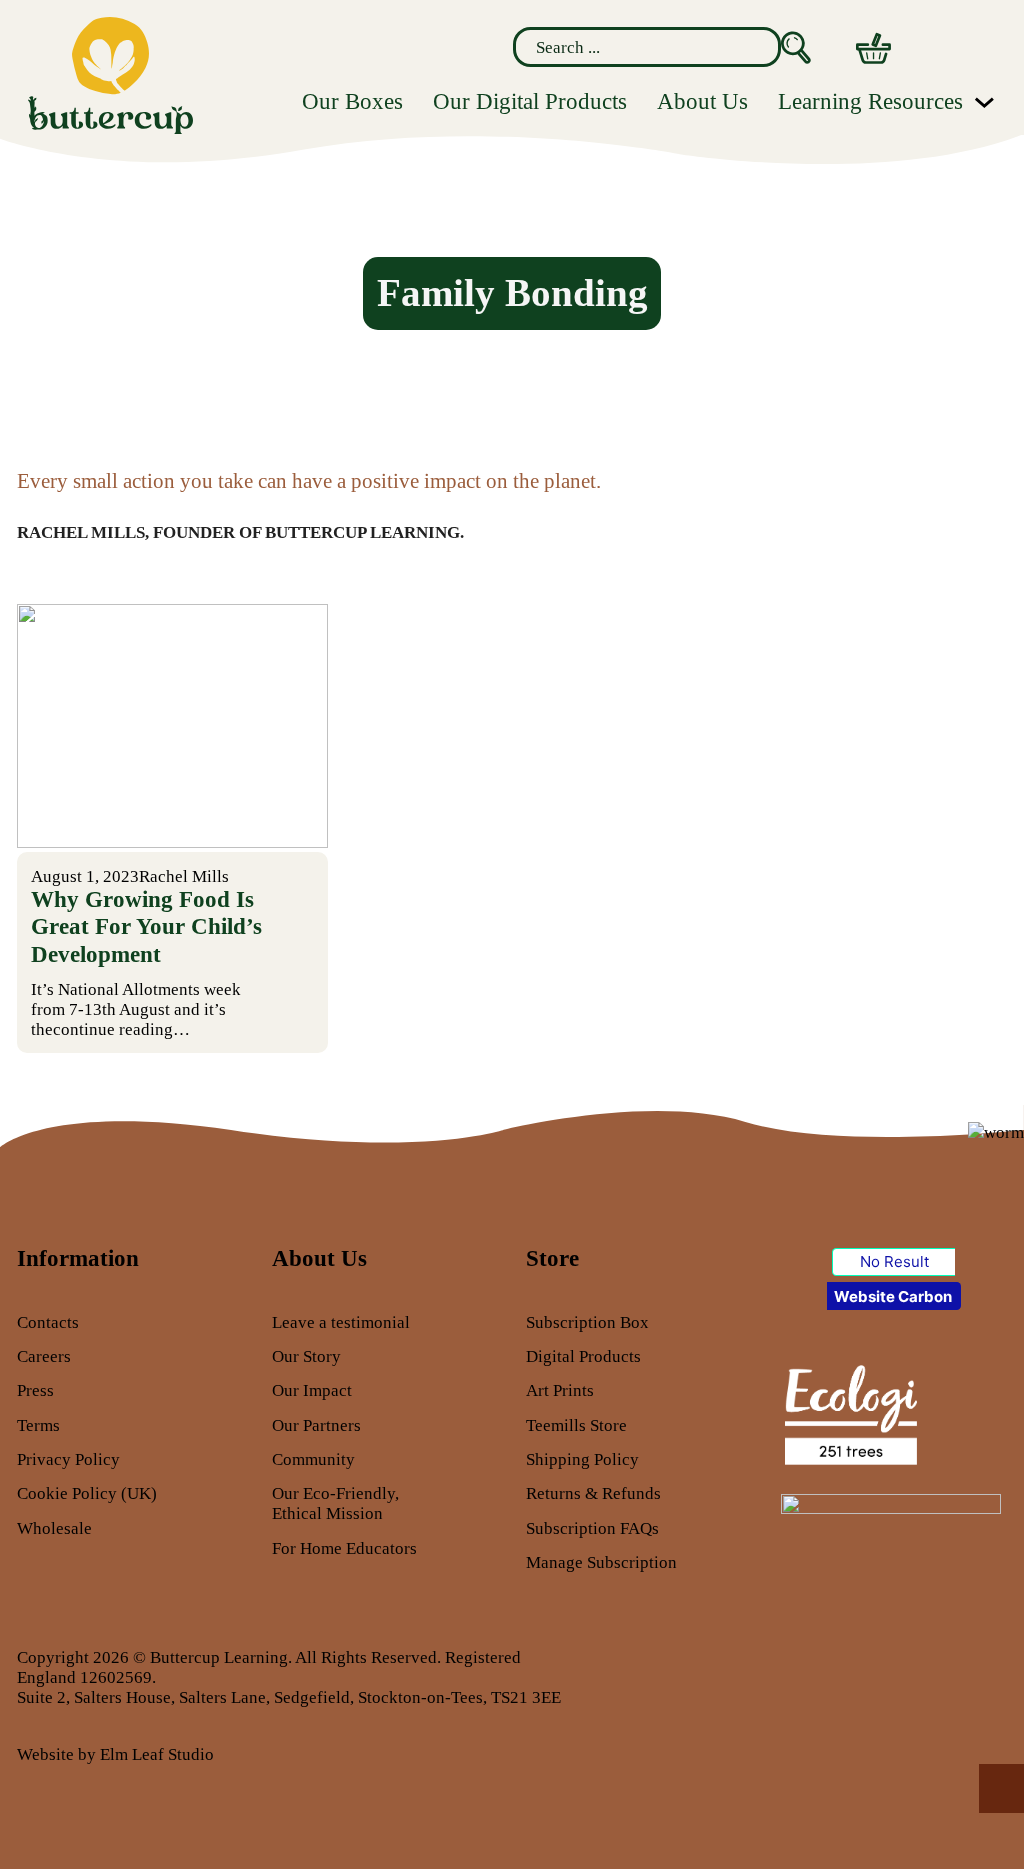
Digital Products (583, 1356)
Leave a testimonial (341, 1322)
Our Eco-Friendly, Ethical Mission (335, 1503)
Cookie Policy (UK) (87, 1493)
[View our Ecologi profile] (849, 1413)
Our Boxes (352, 101)
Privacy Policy (68, 1459)
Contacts (48, 1322)
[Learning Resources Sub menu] (984, 102)
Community (313, 1459)
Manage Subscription (601, 1562)
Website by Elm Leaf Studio (115, 1754)
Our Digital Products (530, 101)
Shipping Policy (582, 1459)
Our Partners (316, 1425)
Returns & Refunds (593, 1493)
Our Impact (312, 1390)
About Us (702, 101)
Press (35, 1390)
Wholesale (54, 1528)
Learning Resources (870, 101)
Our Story (306, 1356)
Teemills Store (576, 1425)
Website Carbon (893, 1296)
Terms (38, 1425)
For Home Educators (344, 1548)
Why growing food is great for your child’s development (146, 927)
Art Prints (560, 1390)
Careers (44, 1356)
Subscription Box (587, 1322)
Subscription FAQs (592, 1528)
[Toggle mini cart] (873, 48)
